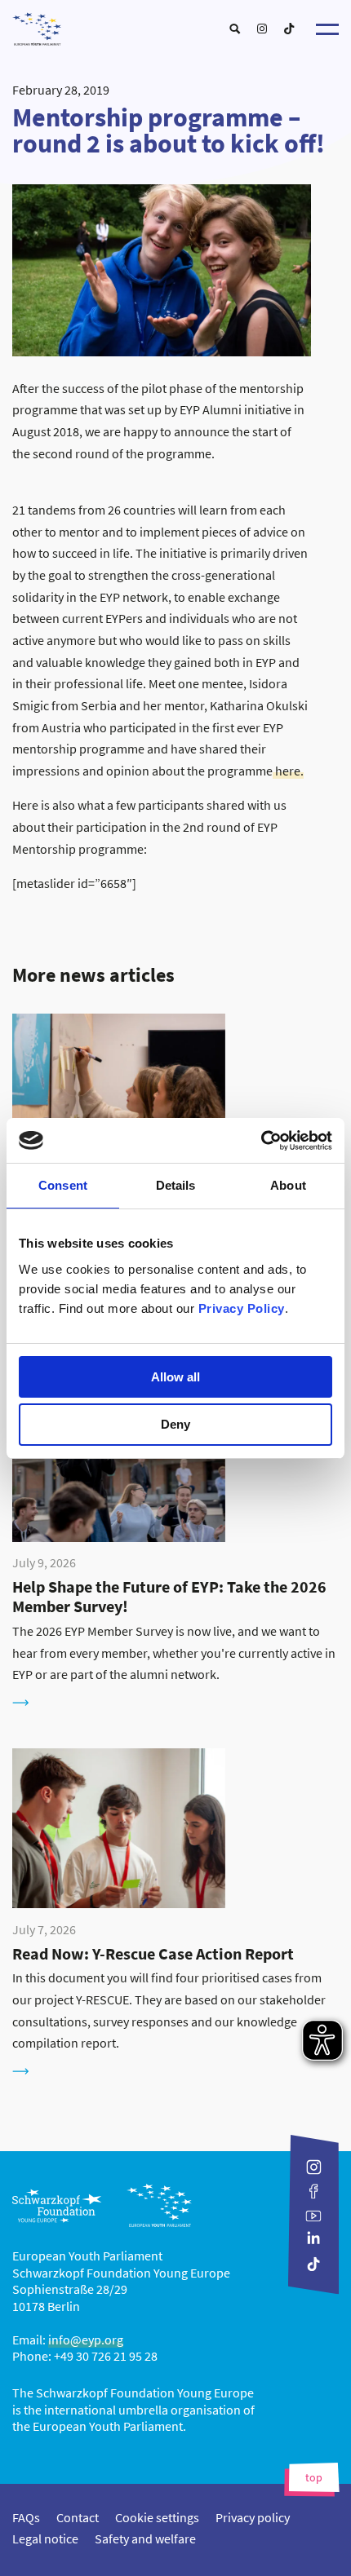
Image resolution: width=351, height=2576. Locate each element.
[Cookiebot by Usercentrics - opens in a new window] (261, 1141)
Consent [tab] (63, 1185)
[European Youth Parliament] (176, 25)
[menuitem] (235, 29)
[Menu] (327, 29)
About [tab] (288, 1185)
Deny (175, 1424)
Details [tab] (176, 1185)
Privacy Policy (242, 1308)
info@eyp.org (86, 2340)
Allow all (175, 1377)
